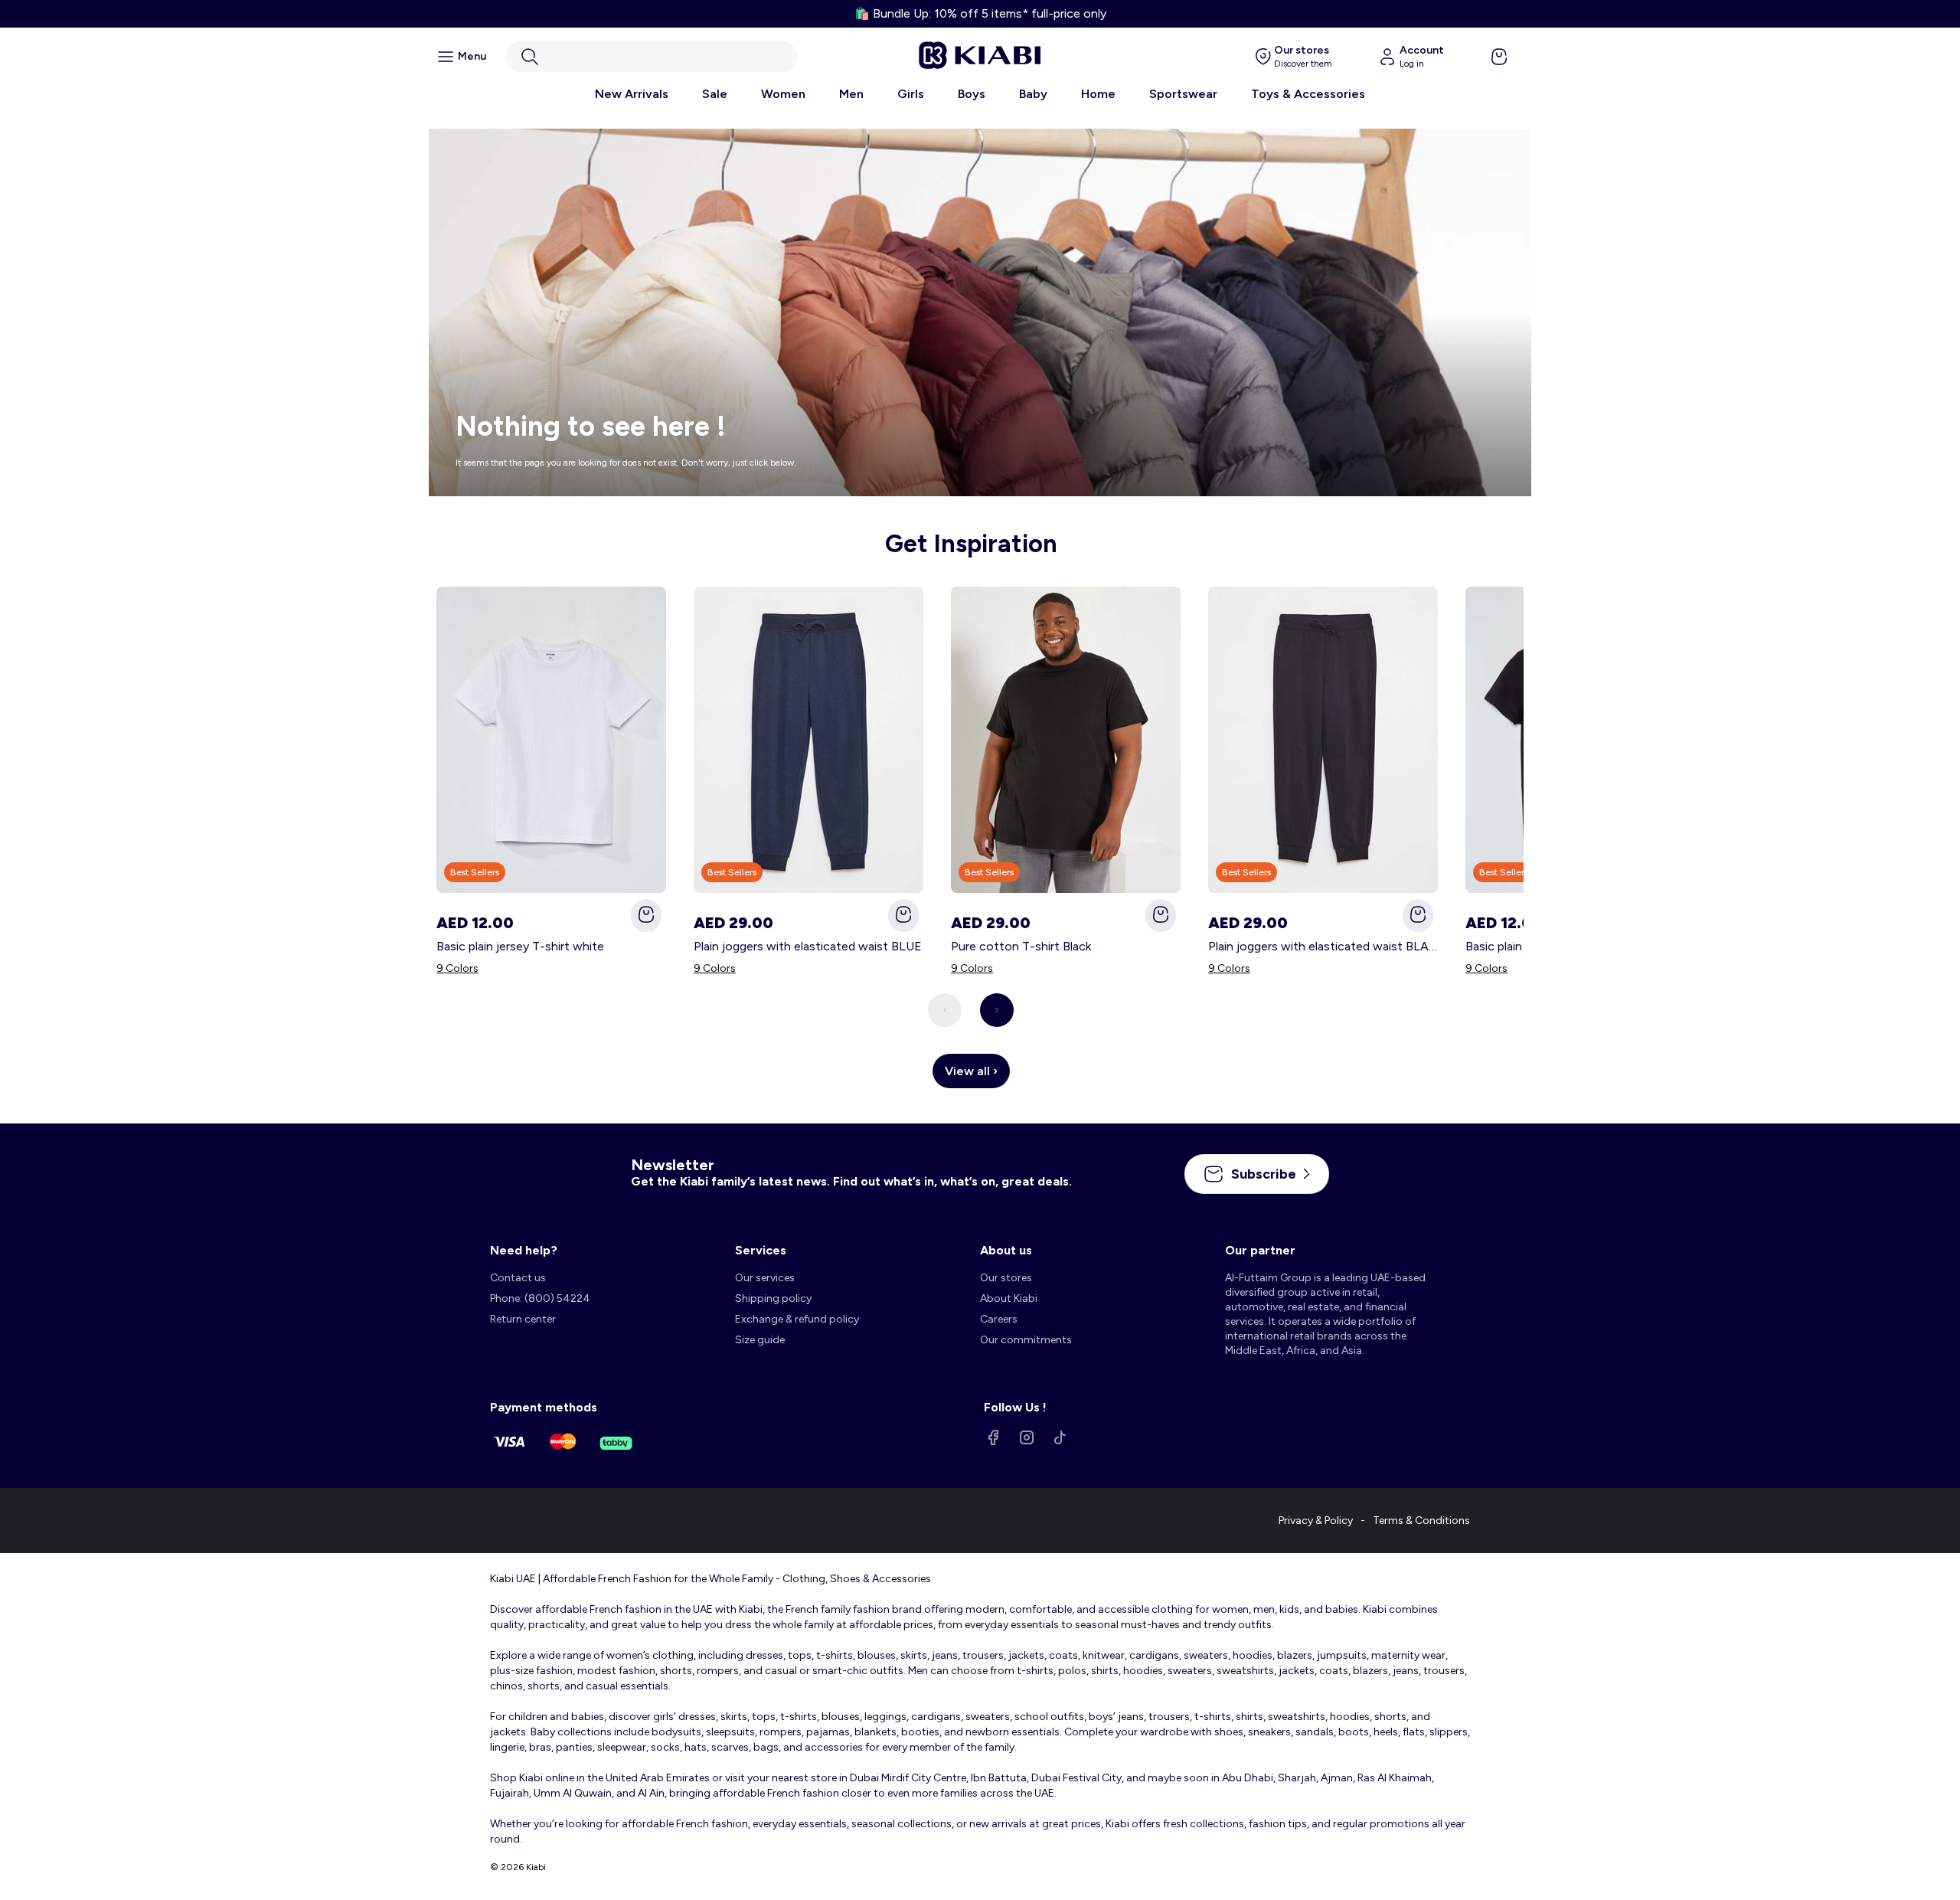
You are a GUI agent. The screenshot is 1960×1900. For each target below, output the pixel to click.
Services (761, 1250)
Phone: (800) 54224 (540, 1298)
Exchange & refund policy (797, 1319)
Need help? (524, 1250)
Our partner (1260, 1250)
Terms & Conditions (1421, 1521)
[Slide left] (945, 1010)
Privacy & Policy (1316, 1521)
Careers (999, 1319)
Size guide (760, 1340)
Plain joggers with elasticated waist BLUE (808, 946)
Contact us (518, 1278)
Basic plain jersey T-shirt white (520, 946)
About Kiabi (1009, 1298)
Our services (765, 1278)
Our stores (1006, 1278)
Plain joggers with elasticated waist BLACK (1323, 946)
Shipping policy (773, 1298)
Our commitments (1026, 1340)
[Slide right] (997, 1010)
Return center (523, 1319)
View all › (971, 1071)
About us (1006, 1250)
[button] (652, 57)
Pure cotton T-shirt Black (1021, 946)
